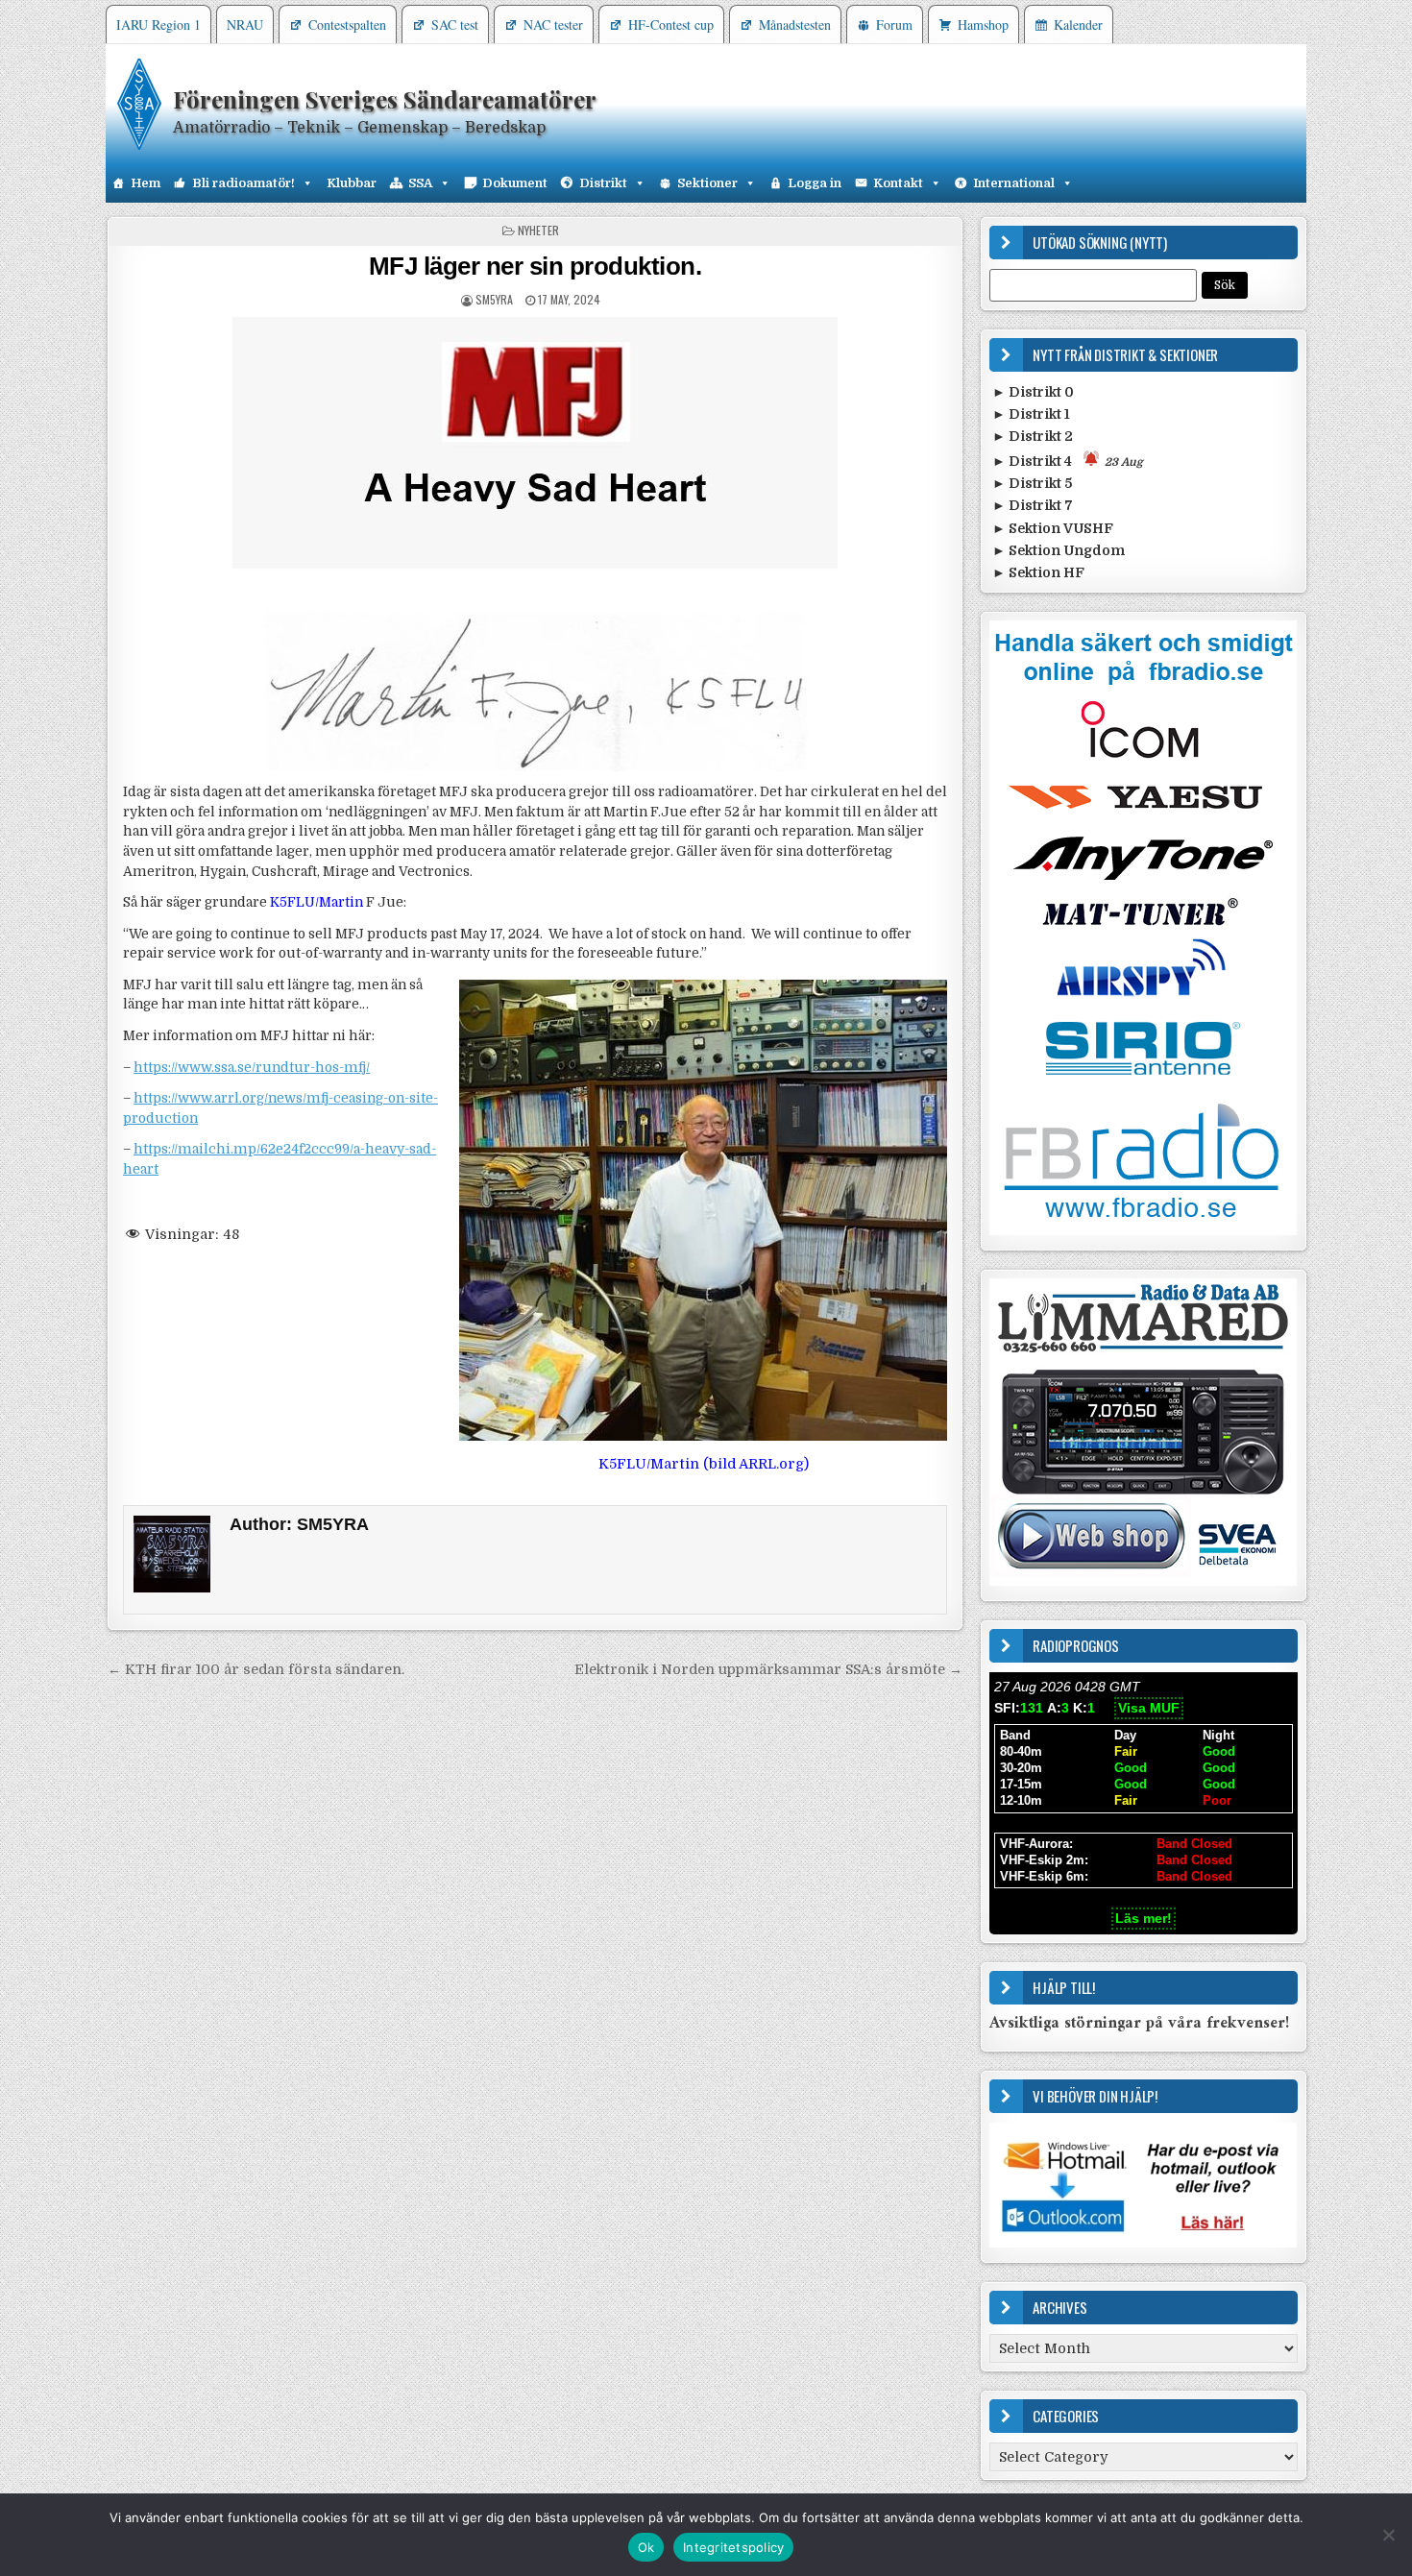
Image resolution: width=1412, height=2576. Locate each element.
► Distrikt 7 (1033, 505)
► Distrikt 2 (1033, 436)
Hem (146, 183)
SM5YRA (494, 299)
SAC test (455, 24)
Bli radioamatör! (243, 183)
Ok (646, 2547)
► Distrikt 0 (1033, 392)
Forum (894, 24)
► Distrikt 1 (1031, 414)
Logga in (815, 183)
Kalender (1078, 24)
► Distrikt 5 (1032, 483)
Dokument (515, 183)
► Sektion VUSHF (1053, 528)
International (1014, 183)
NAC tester (553, 24)
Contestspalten (347, 24)
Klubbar (352, 183)
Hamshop (983, 24)
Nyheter (538, 230)
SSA (420, 183)
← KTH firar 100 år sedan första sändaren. (256, 1669)
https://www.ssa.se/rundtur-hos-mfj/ (252, 1068)
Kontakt (898, 183)
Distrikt (603, 183)
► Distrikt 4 (1068, 461)
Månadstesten (795, 24)
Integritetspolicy (733, 2547)
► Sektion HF (1038, 572)
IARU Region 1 (158, 24)
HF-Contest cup (671, 24)
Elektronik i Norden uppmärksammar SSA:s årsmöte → (768, 1669)
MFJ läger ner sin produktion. (536, 266)
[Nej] (1388, 2535)
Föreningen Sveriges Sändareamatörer (385, 99)
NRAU (245, 24)
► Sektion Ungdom (1059, 550)
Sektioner (707, 183)
